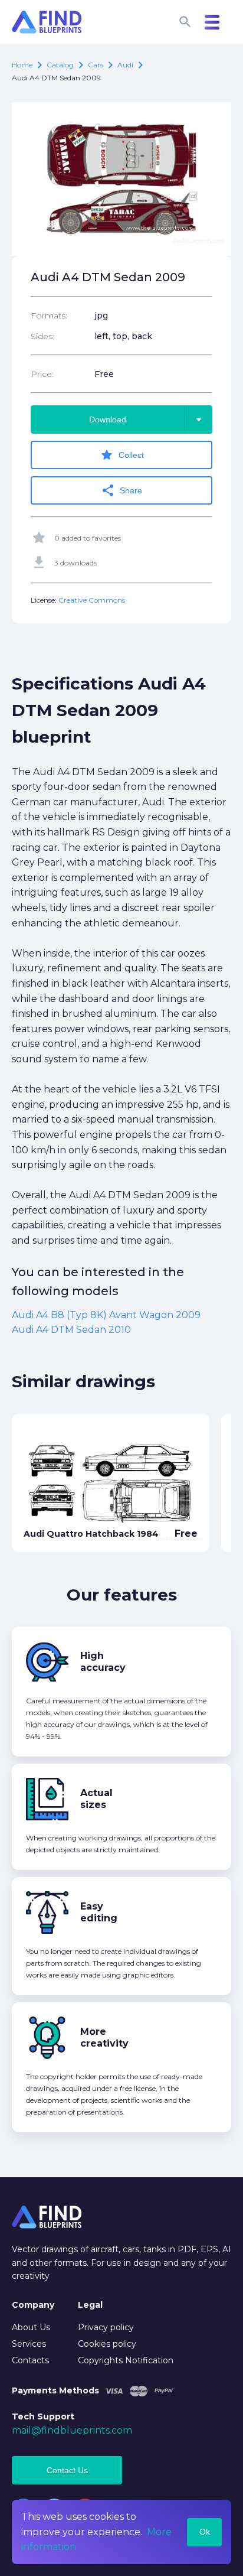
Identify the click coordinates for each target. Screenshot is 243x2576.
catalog (60, 65)
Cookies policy (107, 2344)
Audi (125, 65)
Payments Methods (55, 2390)
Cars (96, 65)
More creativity (104, 2037)
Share (121, 490)
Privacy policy (106, 2327)
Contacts (30, 2360)
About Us (31, 2327)
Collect (122, 455)
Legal (90, 2305)
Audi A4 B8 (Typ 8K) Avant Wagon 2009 (106, 1315)
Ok (205, 2532)
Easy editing (99, 1912)
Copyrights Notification (126, 2360)
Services (29, 2344)
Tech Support (43, 2416)
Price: (42, 374)
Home (22, 65)
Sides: (42, 336)
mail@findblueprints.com (72, 2430)
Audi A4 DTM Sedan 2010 (71, 1330)
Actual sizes (96, 1799)
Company (33, 2305)
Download (147, 419)
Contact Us (67, 2470)
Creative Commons (92, 600)
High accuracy (103, 1662)
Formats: (49, 316)
